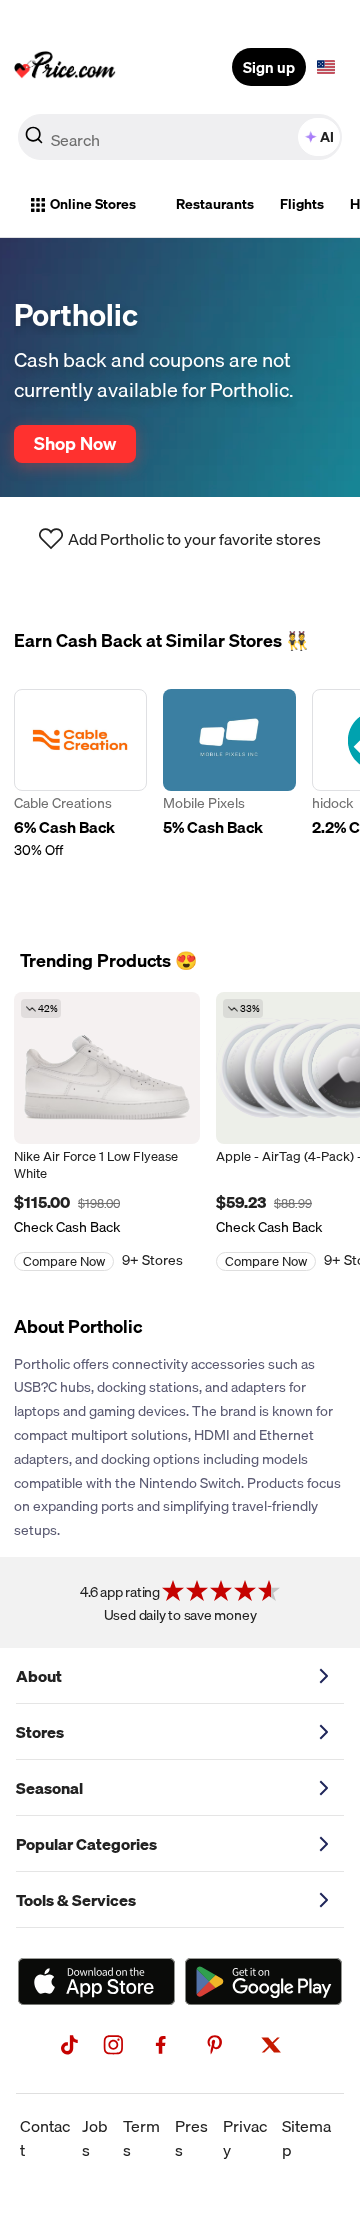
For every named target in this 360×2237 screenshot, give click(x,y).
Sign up (269, 67)
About (39, 1676)
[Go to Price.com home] (65, 67)
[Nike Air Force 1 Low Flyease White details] (107, 1068)
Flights (302, 204)
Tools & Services (76, 1900)
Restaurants (215, 204)
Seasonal (49, 1788)
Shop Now (75, 443)
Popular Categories (86, 1844)
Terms (141, 2138)
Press (191, 2138)
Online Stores (93, 204)
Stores (40, 1732)
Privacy (245, 2138)
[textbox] (326, 67)
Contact (45, 2138)
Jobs (95, 2138)
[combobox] (180, 137)
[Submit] (34, 141)
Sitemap (306, 2138)
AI (327, 137)
